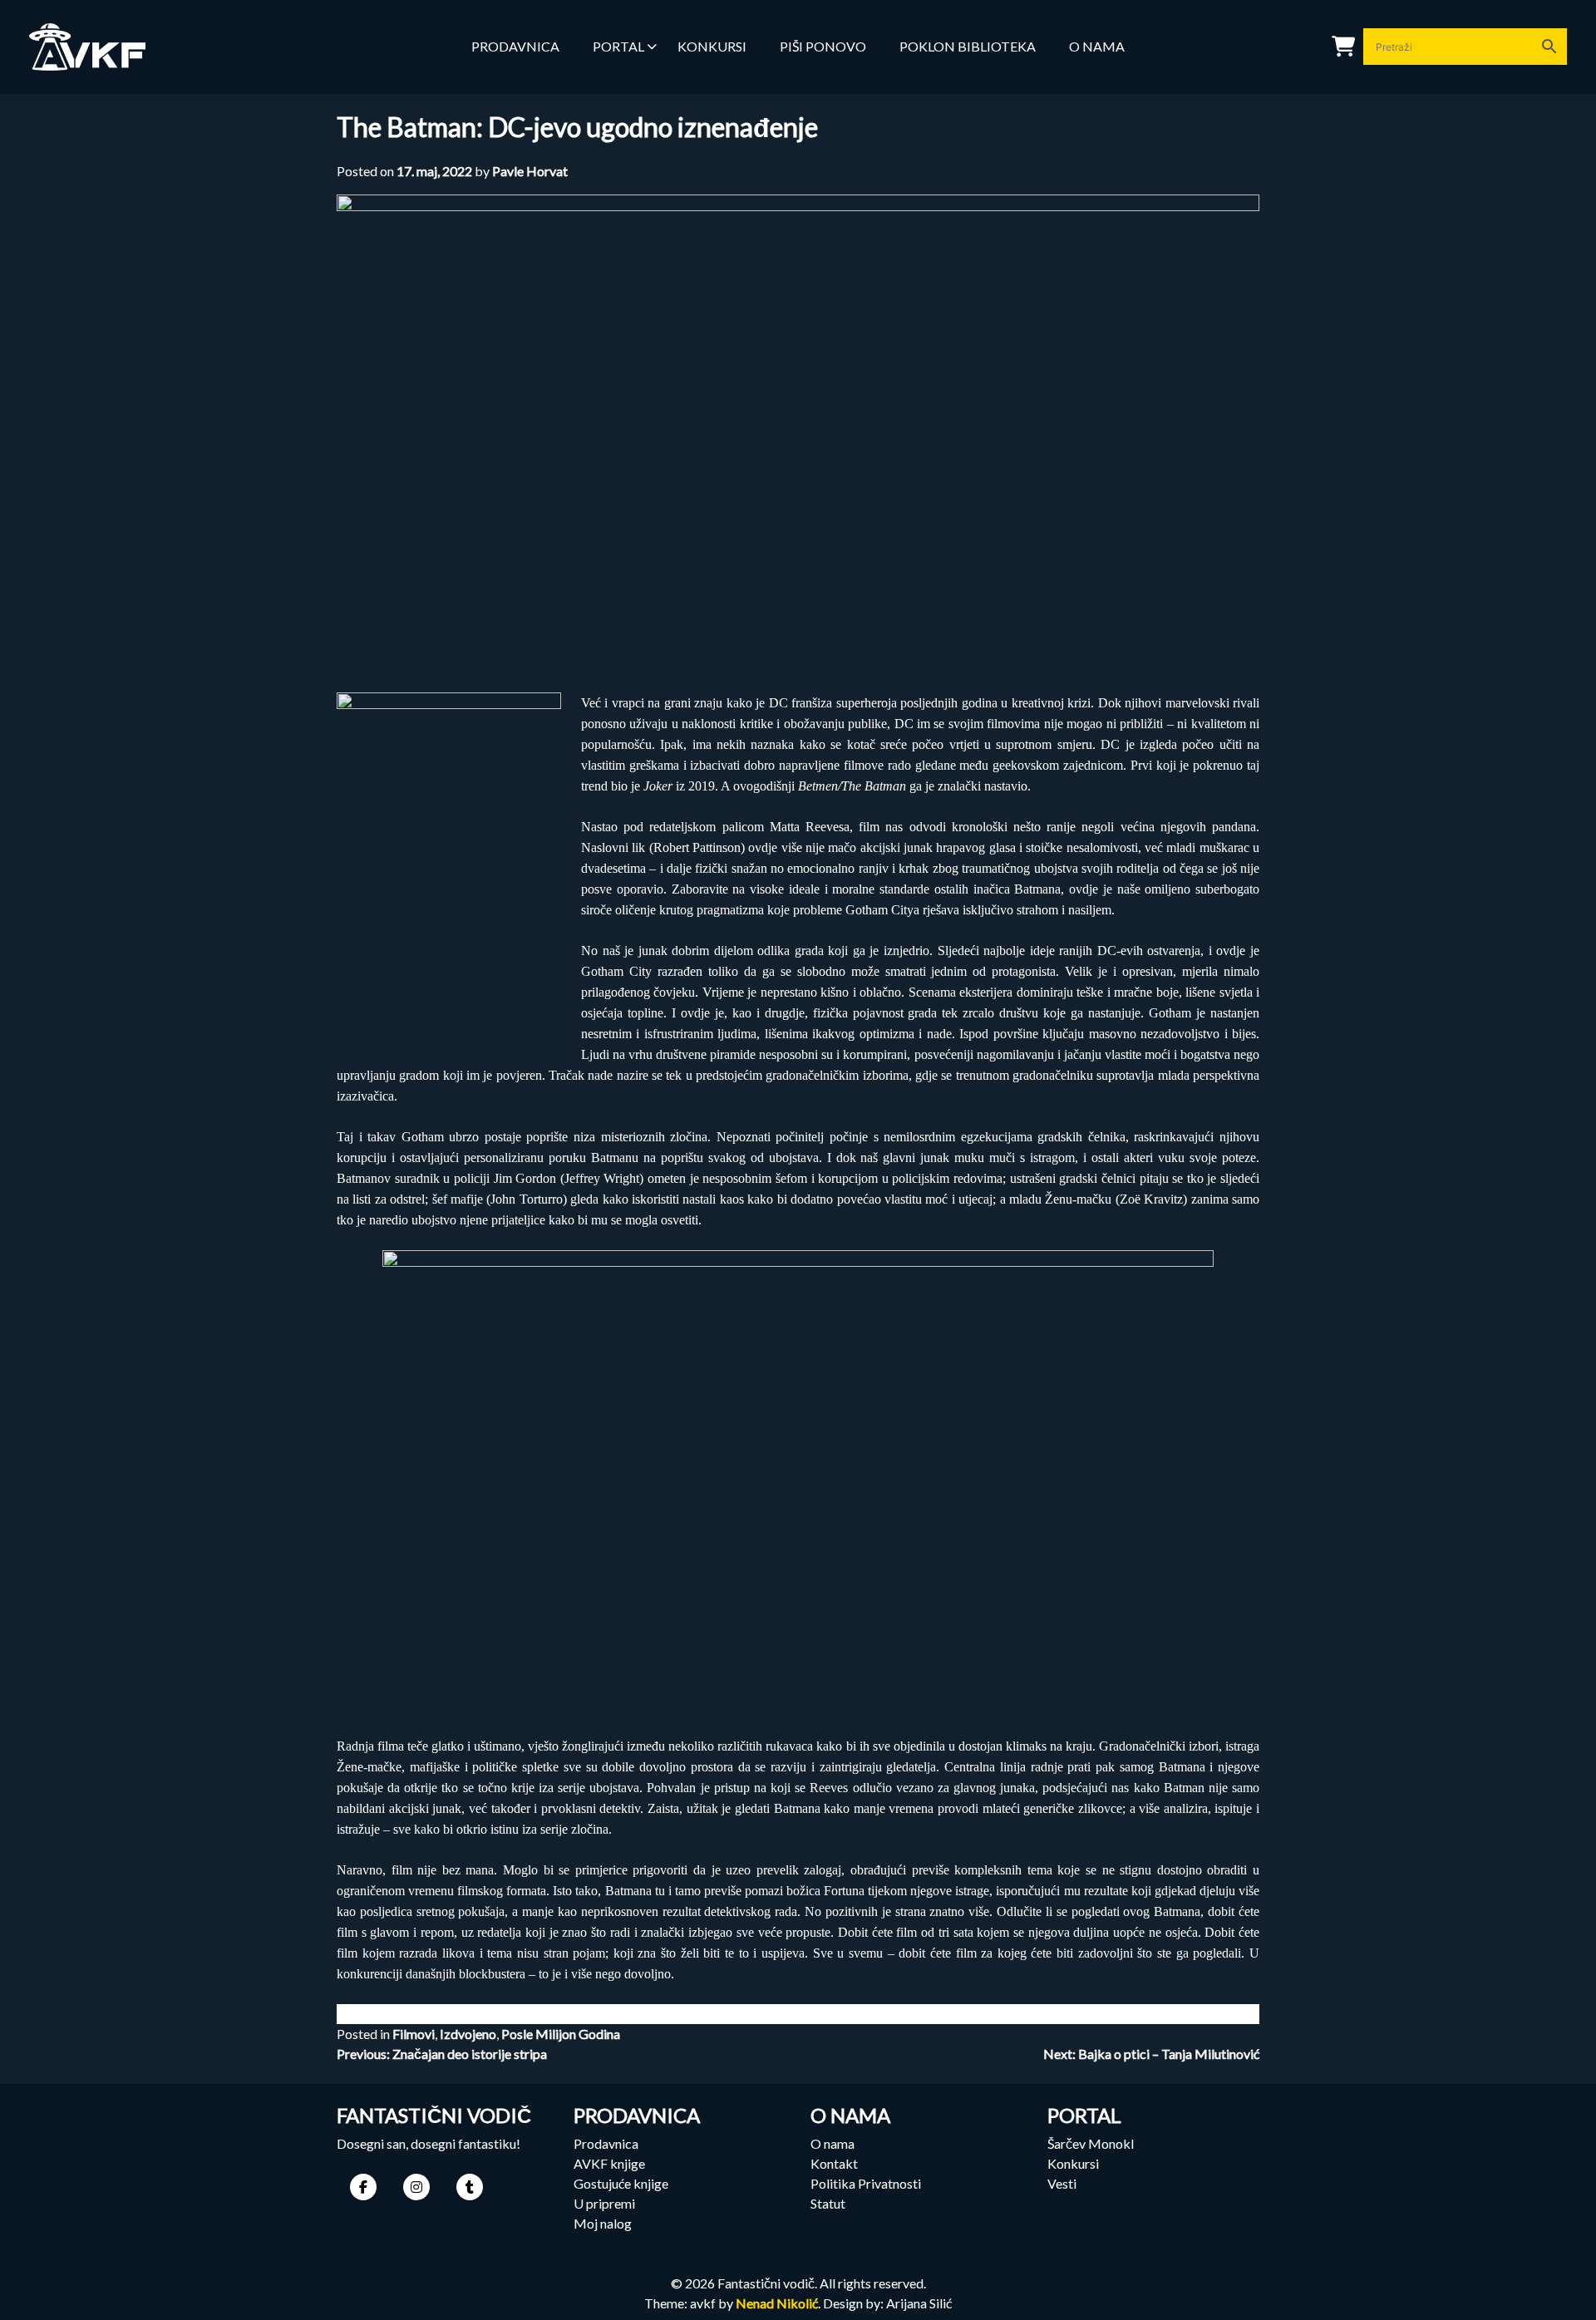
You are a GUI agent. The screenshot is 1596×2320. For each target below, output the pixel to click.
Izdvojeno (468, 2034)
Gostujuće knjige (621, 2183)
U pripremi (604, 2203)
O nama (1097, 46)
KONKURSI (712, 46)
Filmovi (414, 2034)
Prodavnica (606, 2143)
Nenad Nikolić (777, 2303)
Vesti (1062, 2183)
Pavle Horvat (530, 171)
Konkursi (1073, 2163)
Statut (828, 2203)
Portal (618, 46)
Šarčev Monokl (1091, 2143)
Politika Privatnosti (866, 2183)
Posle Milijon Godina (561, 2034)
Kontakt (834, 2163)
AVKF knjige (609, 2163)
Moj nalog (603, 2223)
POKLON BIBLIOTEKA (968, 46)
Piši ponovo (823, 46)
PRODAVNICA (515, 46)
